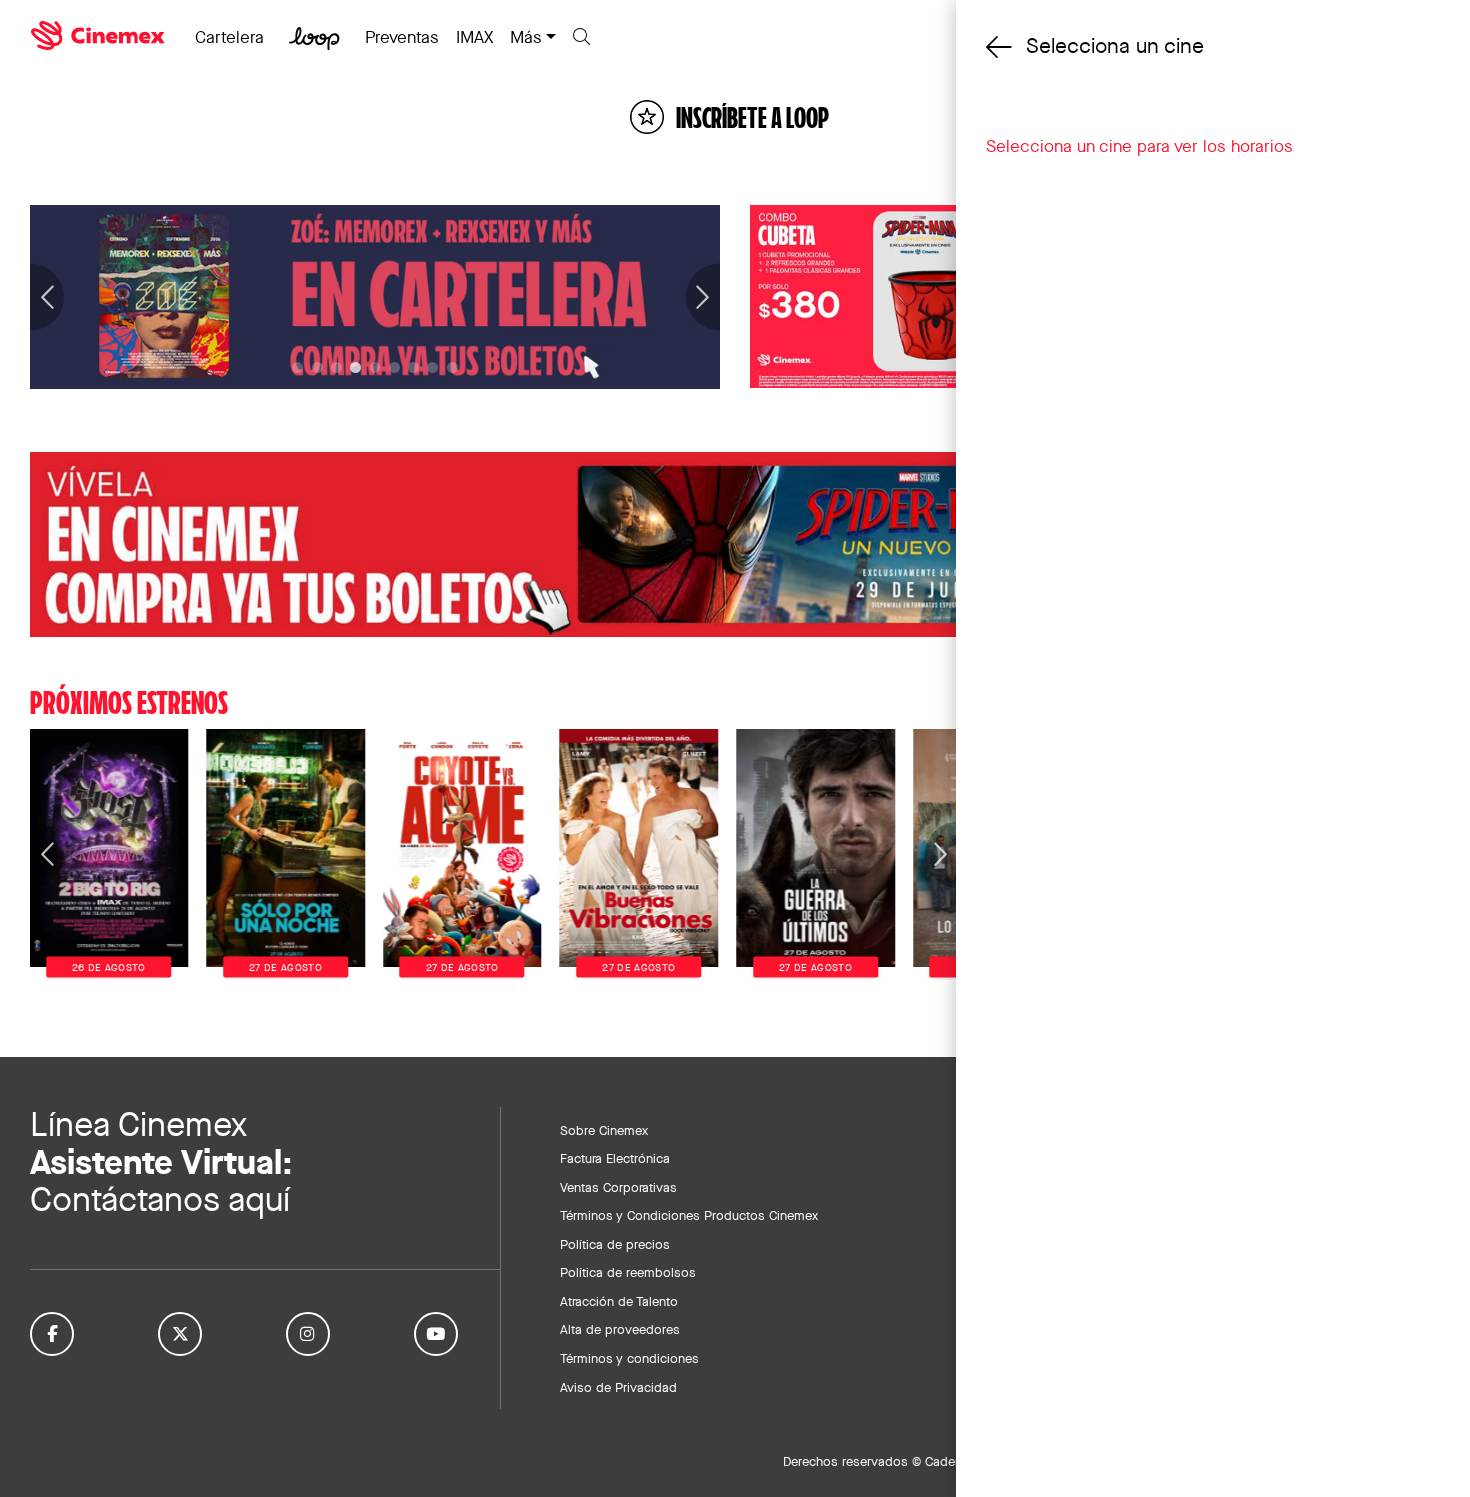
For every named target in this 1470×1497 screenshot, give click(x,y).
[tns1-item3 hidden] (355, 367)
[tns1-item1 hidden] (317, 367)
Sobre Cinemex (604, 1130)
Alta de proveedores (620, 1329)
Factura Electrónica (615, 1158)
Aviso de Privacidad (618, 1387)
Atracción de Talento (619, 1301)
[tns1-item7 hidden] (432, 367)
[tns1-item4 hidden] (375, 367)
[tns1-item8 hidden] (452, 367)
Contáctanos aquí (160, 1199)
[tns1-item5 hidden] (394, 367)
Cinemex (100, 36)
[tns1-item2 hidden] (336, 367)
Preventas (402, 37)
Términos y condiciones (629, 1358)
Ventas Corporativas (618, 1187)
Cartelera (229, 37)
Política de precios (615, 1244)
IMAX (474, 37)
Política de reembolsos (628, 1272)
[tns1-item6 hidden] (413, 367)
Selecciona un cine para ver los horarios (1139, 146)
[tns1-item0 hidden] (297, 367)
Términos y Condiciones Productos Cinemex (689, 1215)
